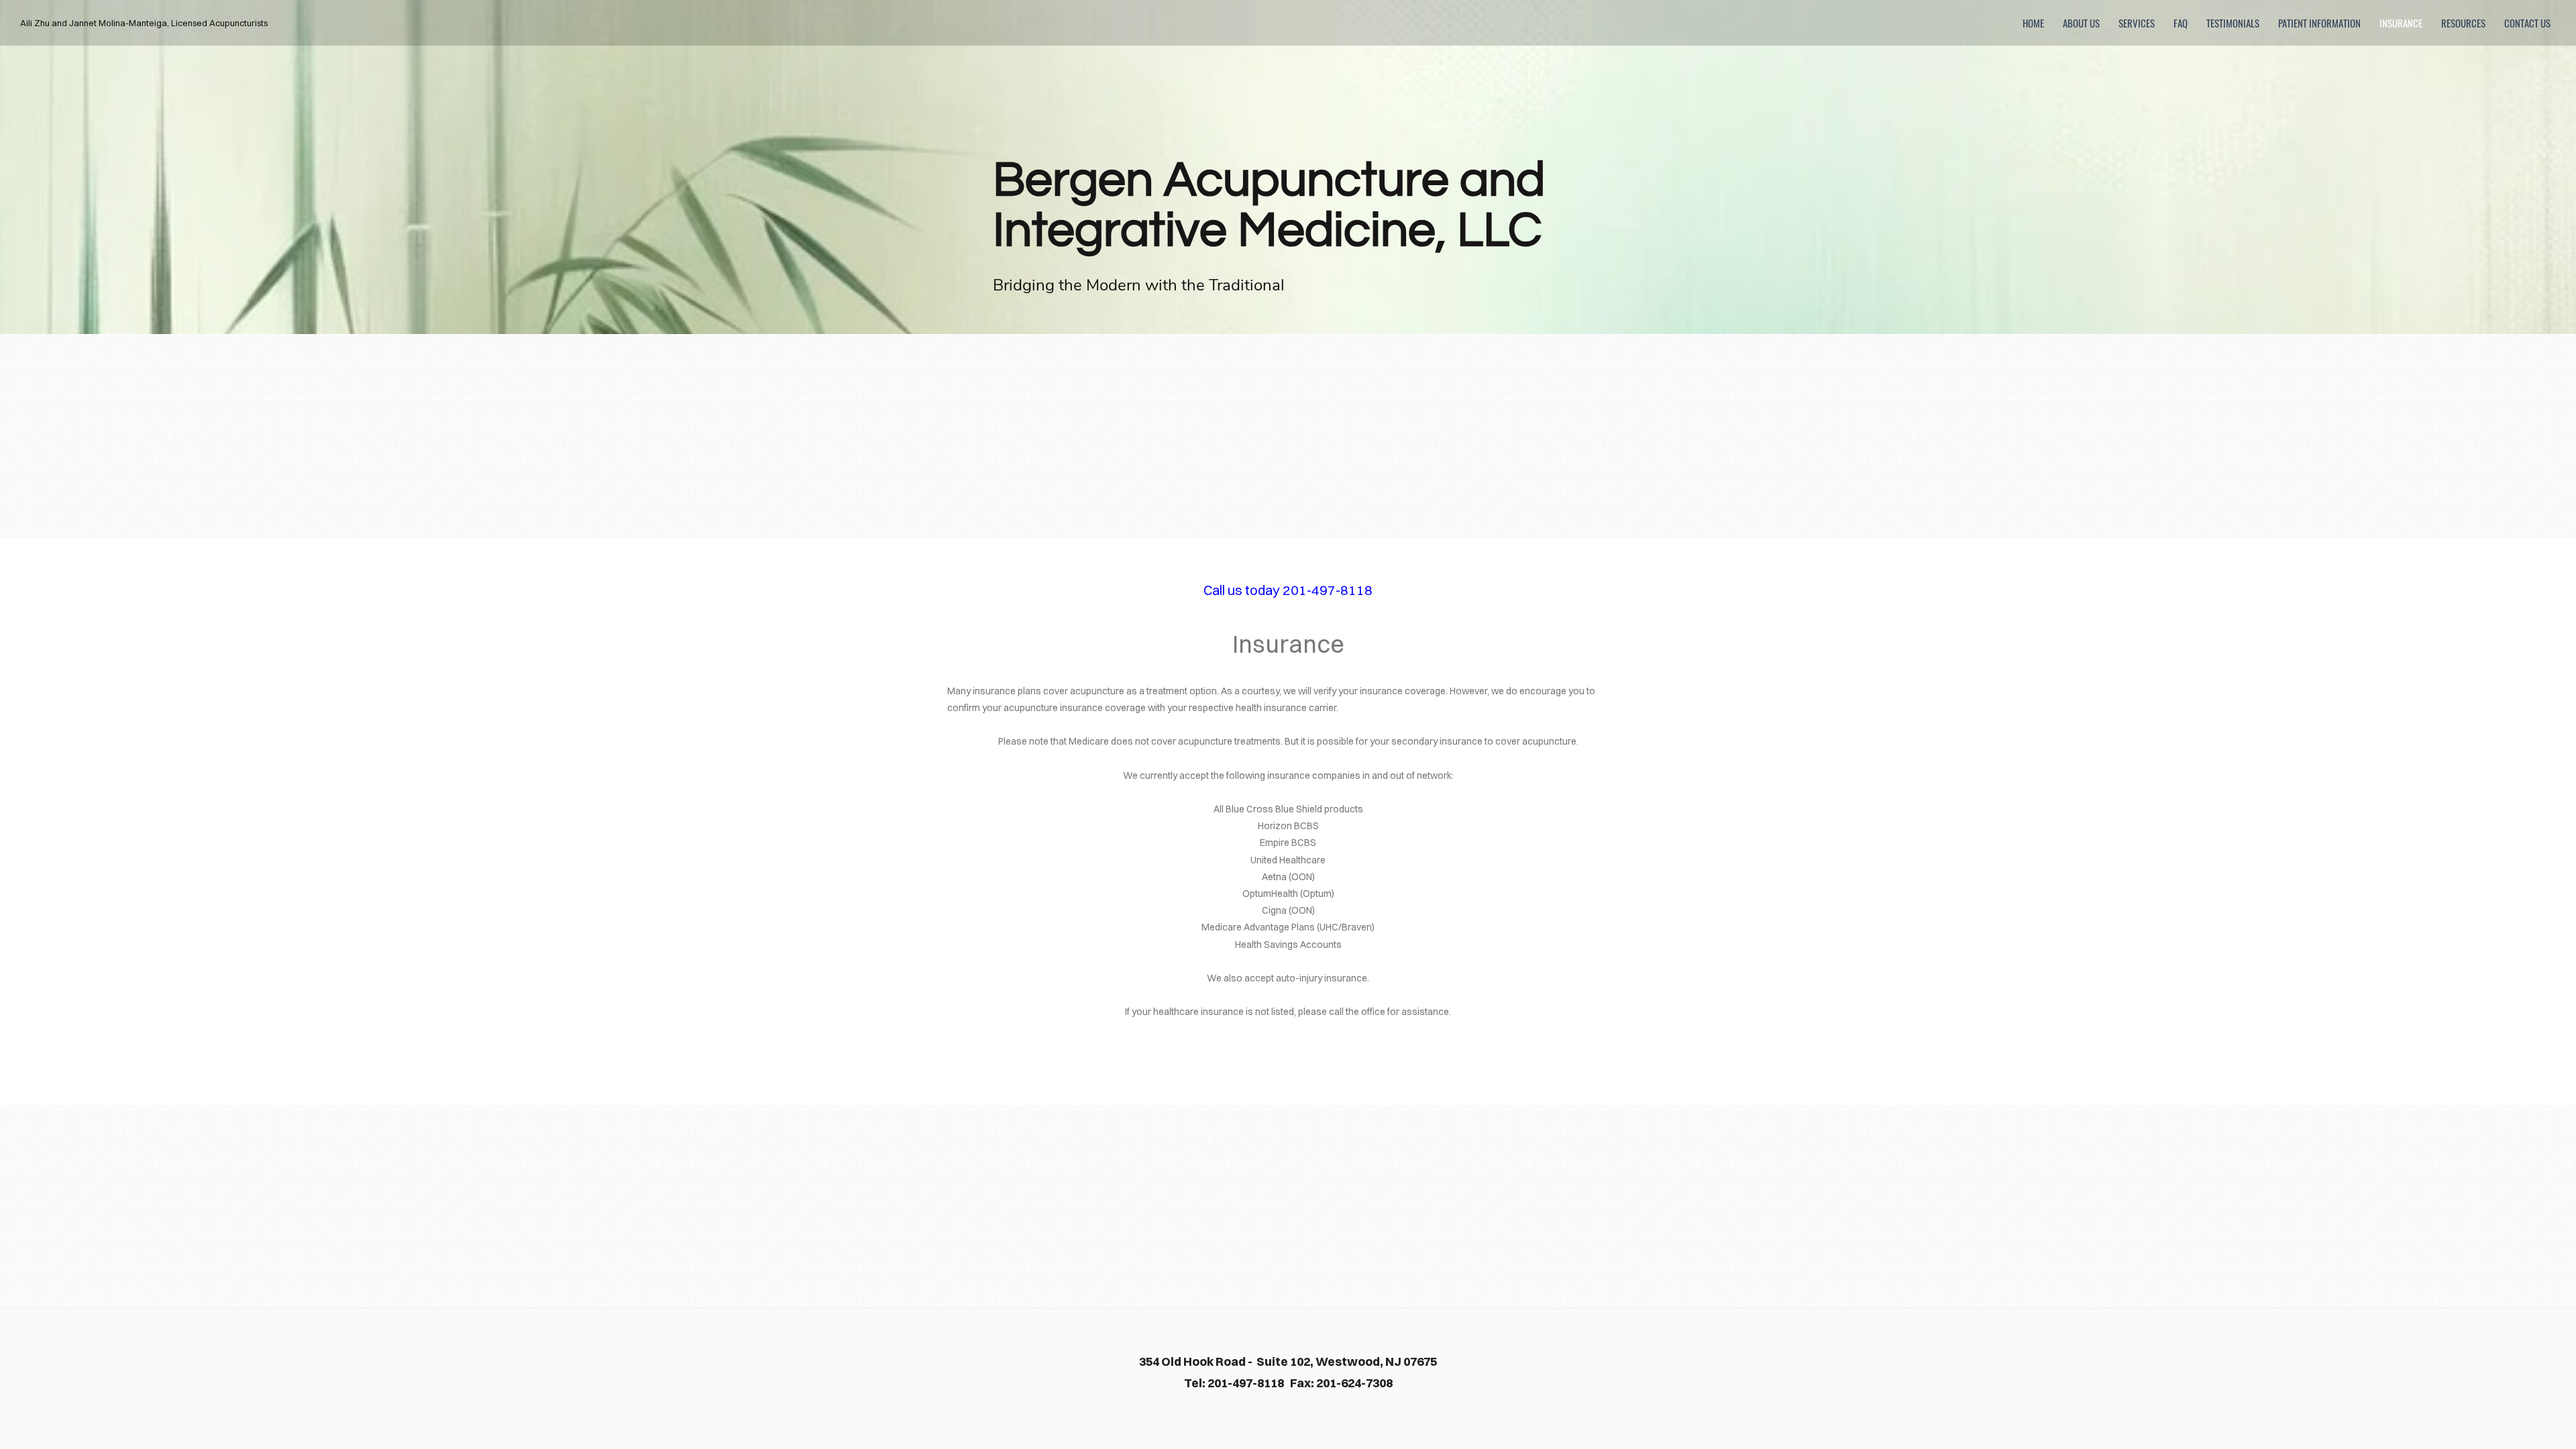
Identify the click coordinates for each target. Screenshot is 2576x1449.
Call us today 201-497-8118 (1288, 590)
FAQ (2181, 23)
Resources (2463, 23)
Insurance (2401, 23)
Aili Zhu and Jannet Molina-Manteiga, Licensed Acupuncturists (144, 23)
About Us (2081, 23)
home (2033, 23)
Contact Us (2527, 23)
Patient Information (2319, 23)
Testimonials (2233, 23)
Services (2137, 23)
